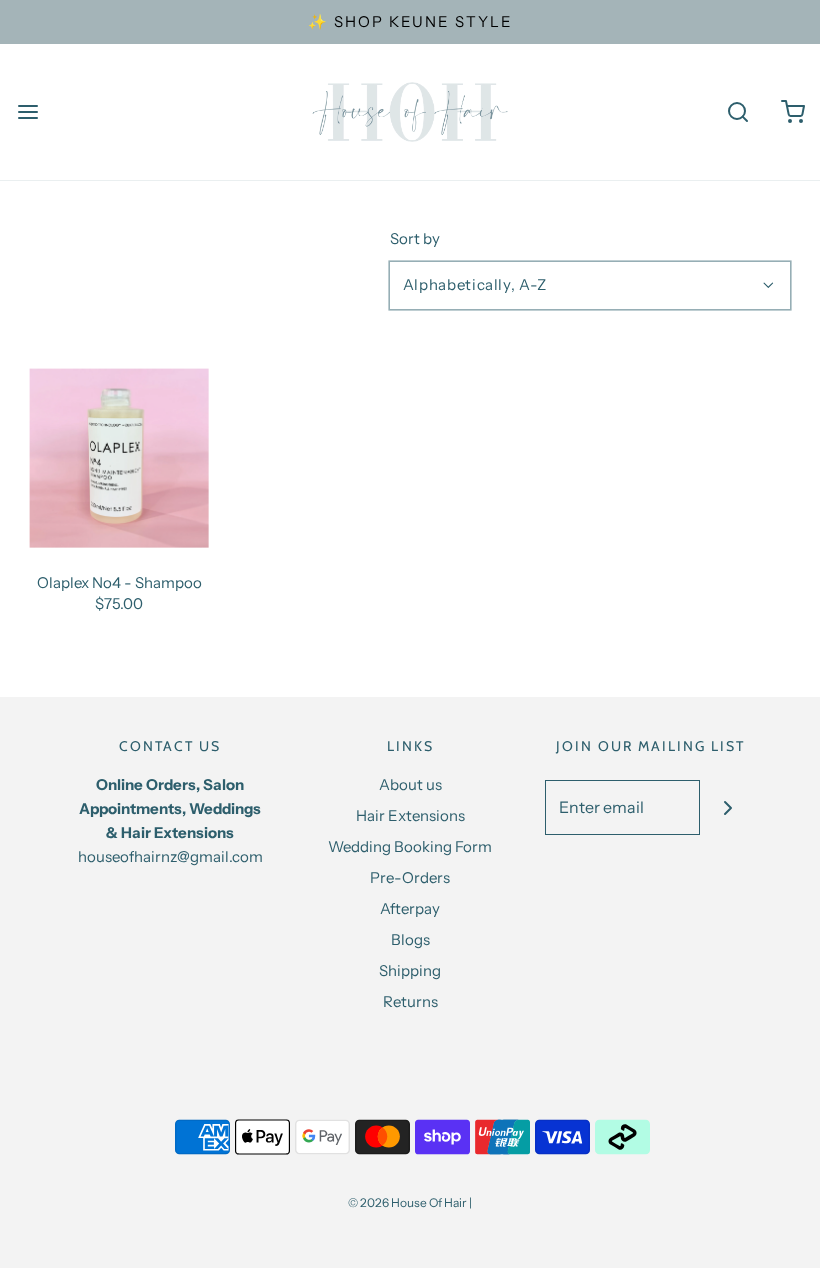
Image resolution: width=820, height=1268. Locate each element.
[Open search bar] (737, 112)
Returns (410, 1001)
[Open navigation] (27, 112)
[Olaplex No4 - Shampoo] (119, 458)
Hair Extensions (410, 815)
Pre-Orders (410, 877)
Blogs (410, 939)
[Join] (727, 807)
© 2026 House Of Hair (407, 1202)
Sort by (415, 238)
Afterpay (410, 908)
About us (410, 784)
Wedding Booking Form (410, 846)
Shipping (410, 970)
